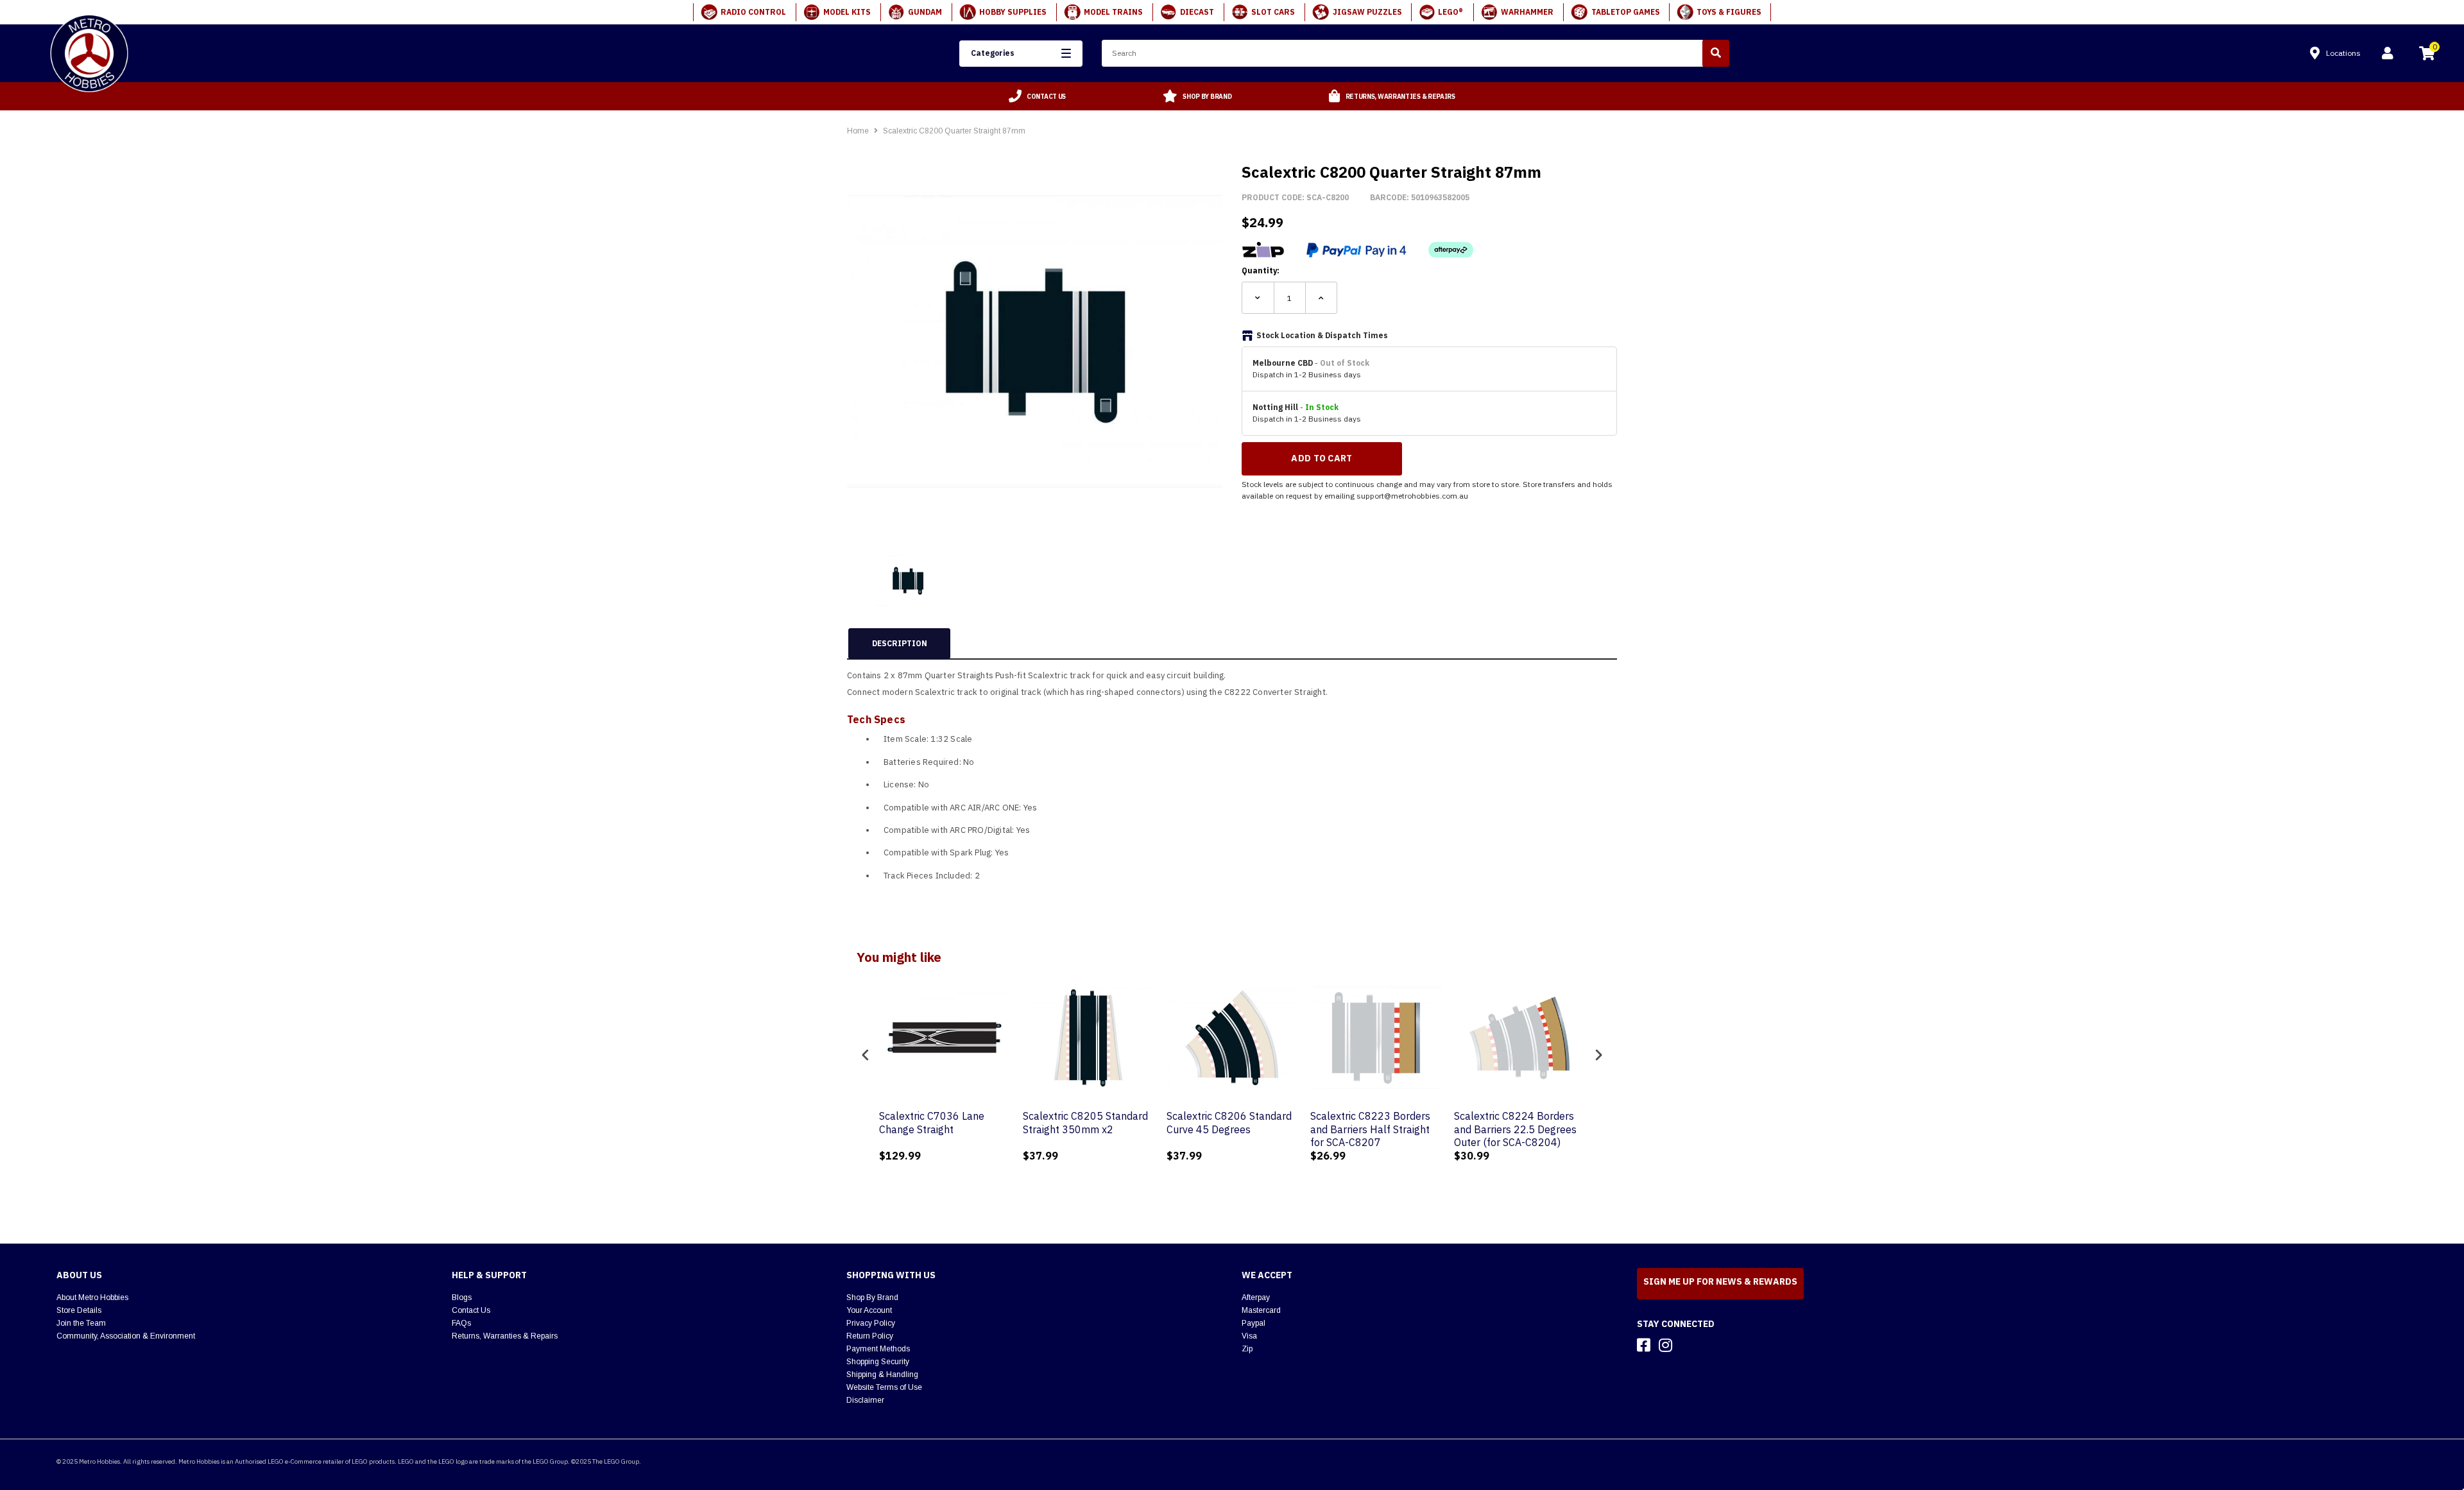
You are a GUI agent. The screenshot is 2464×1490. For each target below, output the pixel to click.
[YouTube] (1688, 1345)
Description (900, 643)
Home (858, 131)
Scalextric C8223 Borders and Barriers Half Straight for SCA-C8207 (1253, 1129)
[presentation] (866, 1055)
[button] (1021, 54)
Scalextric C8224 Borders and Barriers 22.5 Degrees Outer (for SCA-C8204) (1398, 1129)
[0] (2427, 55)
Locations (2343, 53)
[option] (1038, 96)
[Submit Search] (1716, 53)
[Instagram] (1665, 1345)
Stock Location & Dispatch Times (1322, 335)
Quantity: (1261, 270)
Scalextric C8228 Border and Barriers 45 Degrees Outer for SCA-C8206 (1538, 1129)
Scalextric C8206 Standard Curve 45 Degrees (1112, 1123)
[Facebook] (1644, 1345)
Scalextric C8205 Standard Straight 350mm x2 (968, 1123)
